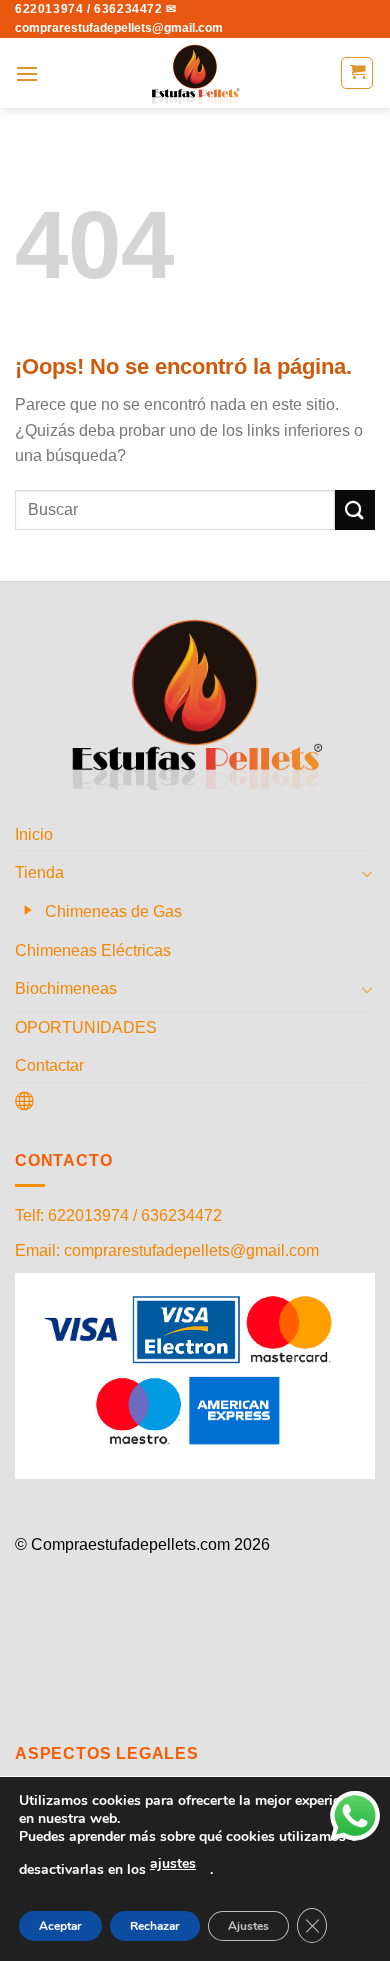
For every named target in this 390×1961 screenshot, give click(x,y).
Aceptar (60, 1926)
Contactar (49, 1065)
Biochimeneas (66, 988)
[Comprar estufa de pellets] (195, 73)
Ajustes (248, 1926)
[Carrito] (357, 73)
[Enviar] (355, 509)
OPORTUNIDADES (86, 1027)
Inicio (34, 834)
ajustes (173, 1863)
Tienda (39, 872)
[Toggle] (367, 873)
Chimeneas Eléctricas (93, 950)
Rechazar (155, 1926)
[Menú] (27, 73)
